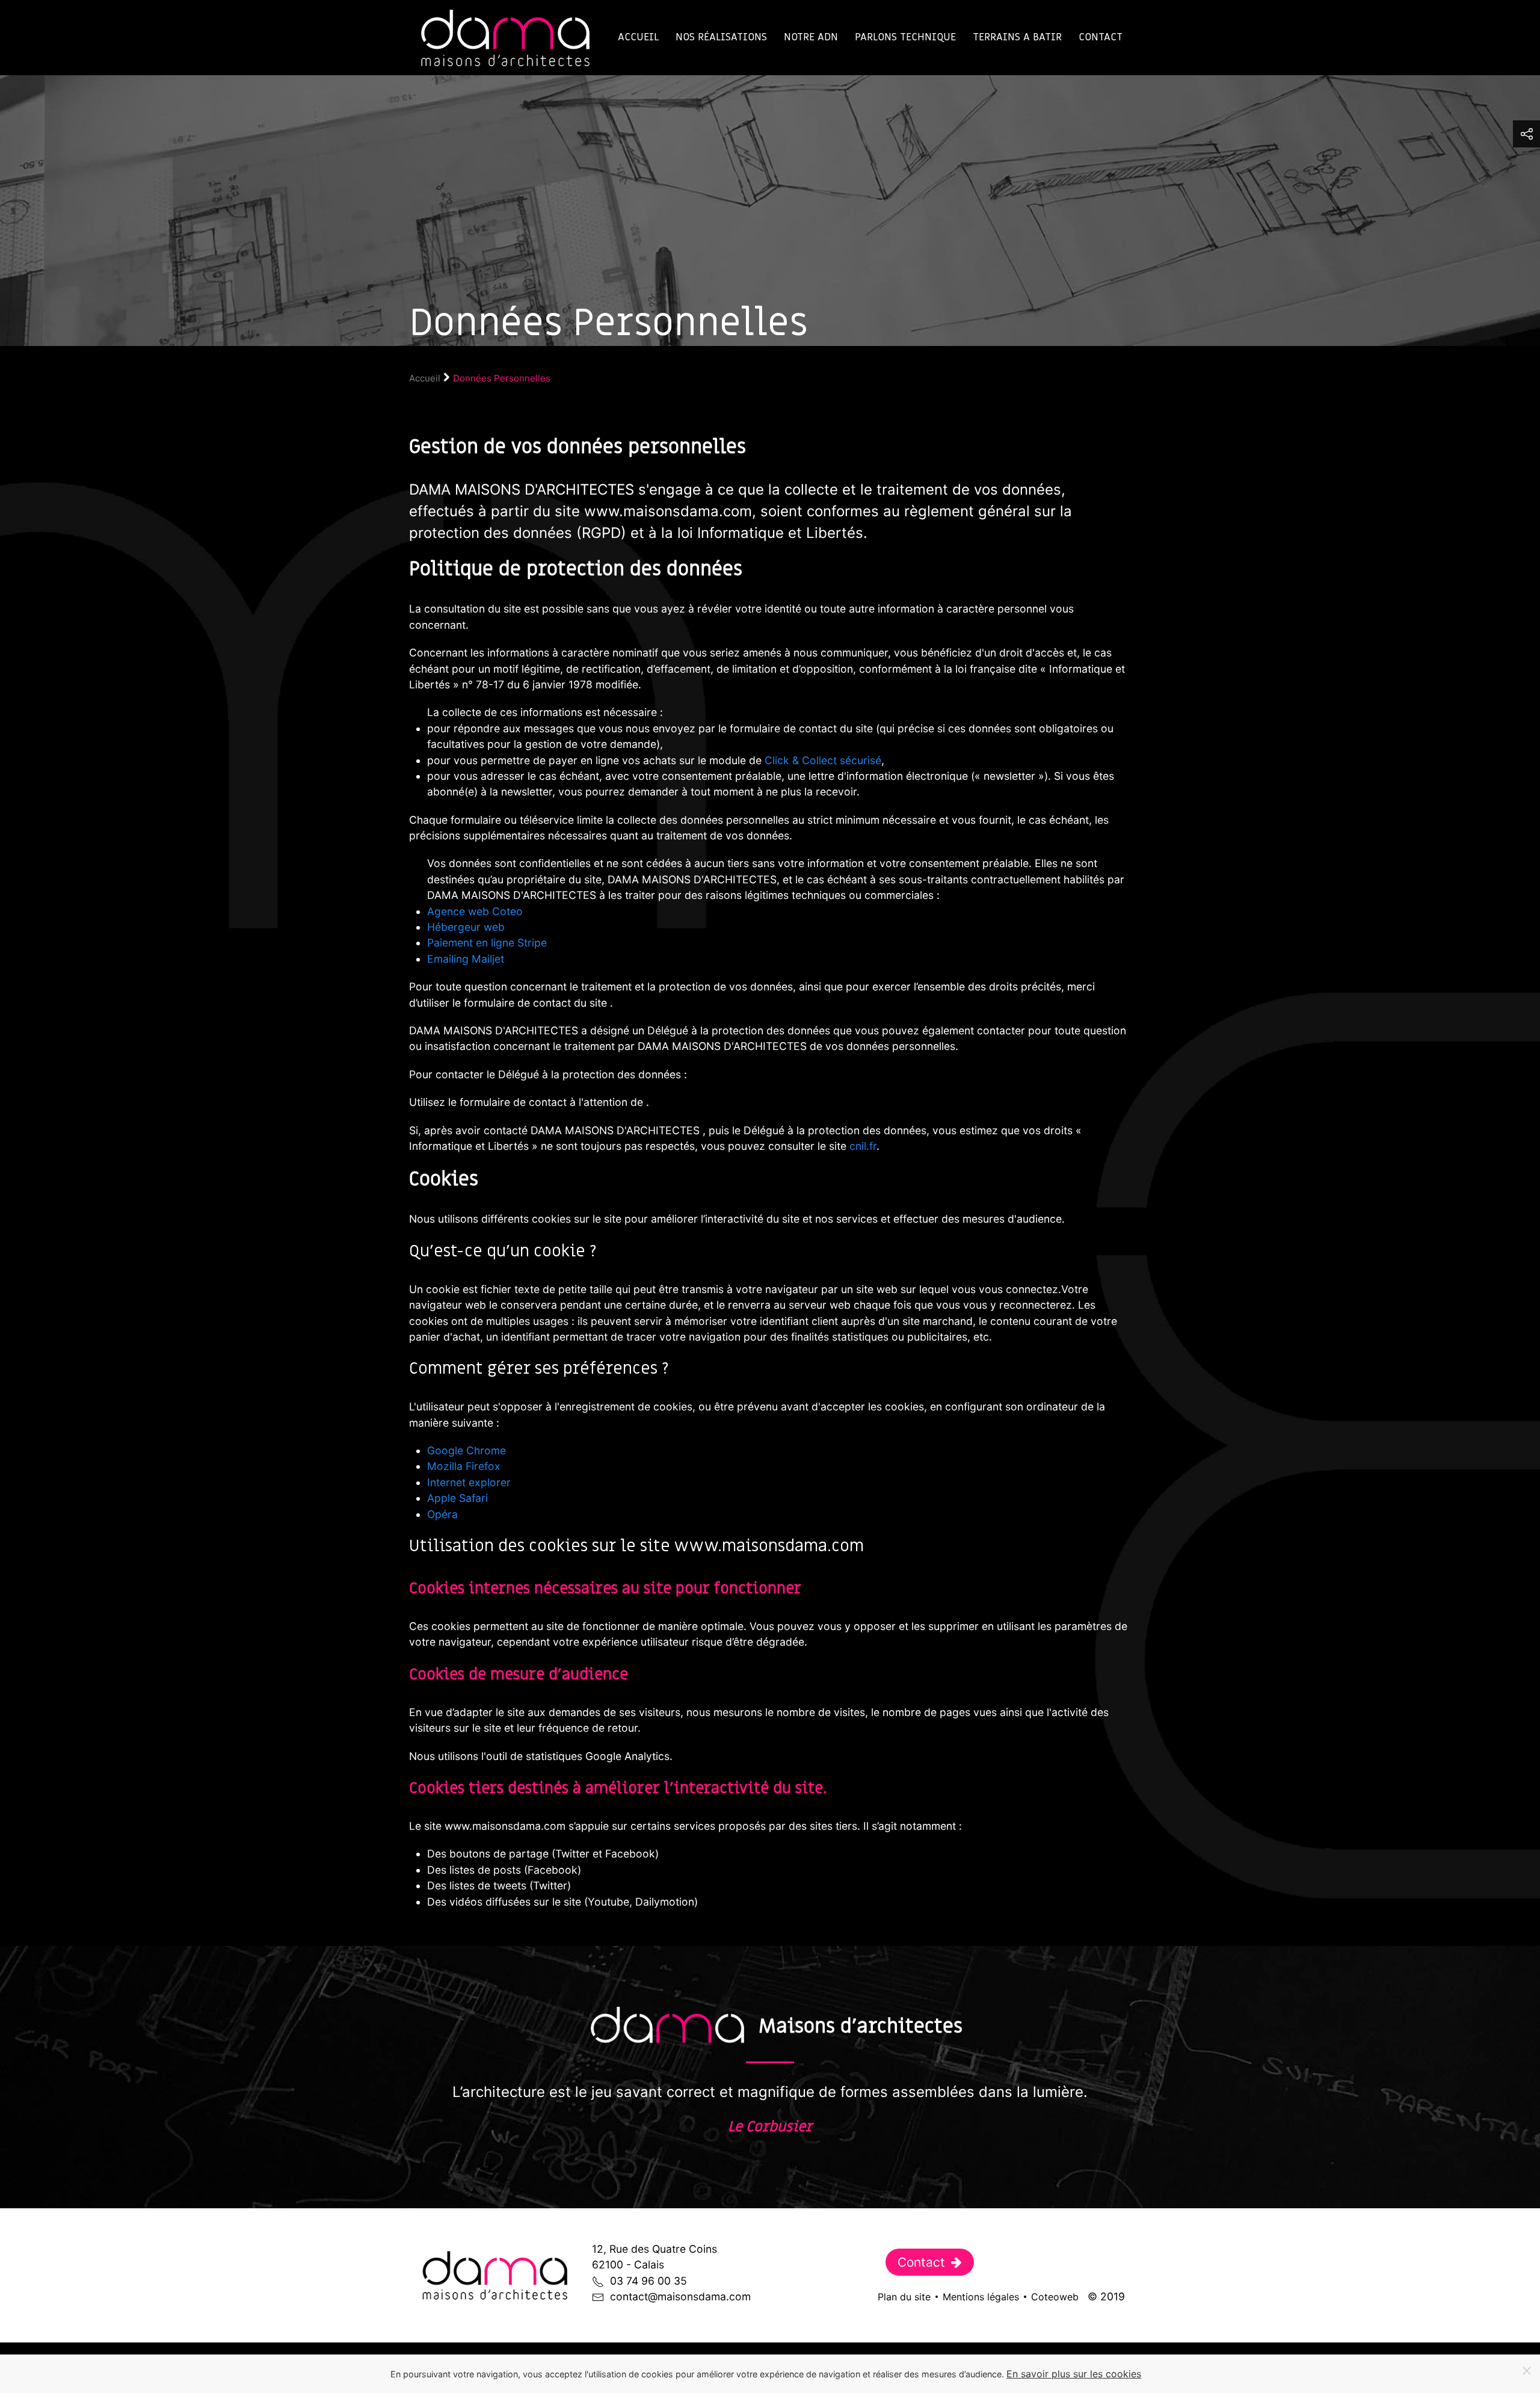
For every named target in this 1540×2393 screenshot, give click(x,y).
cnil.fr (863, 1146)
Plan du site (904, 2297)
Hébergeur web (466, 927)
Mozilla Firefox (464, 1466)
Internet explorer (469, 1482)
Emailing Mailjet (466, 959)
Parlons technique (905, 37)
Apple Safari (457, 1498)
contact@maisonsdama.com (680, 2296)
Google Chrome (467, 1450)
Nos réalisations (721, 37)
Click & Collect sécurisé (823, 760)
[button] (1526, 134)
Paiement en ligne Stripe (487, 943)
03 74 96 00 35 (648, 2281)
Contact (1101, 37)
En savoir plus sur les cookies (1074, 2374)
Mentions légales (981, 2297)
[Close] (1527, 2371)
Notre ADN (811, 37)
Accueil (638, 37)
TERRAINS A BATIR (1017, 37)
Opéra (442, 1514)
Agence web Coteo (475, 911)
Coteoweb (1055, 2297)
